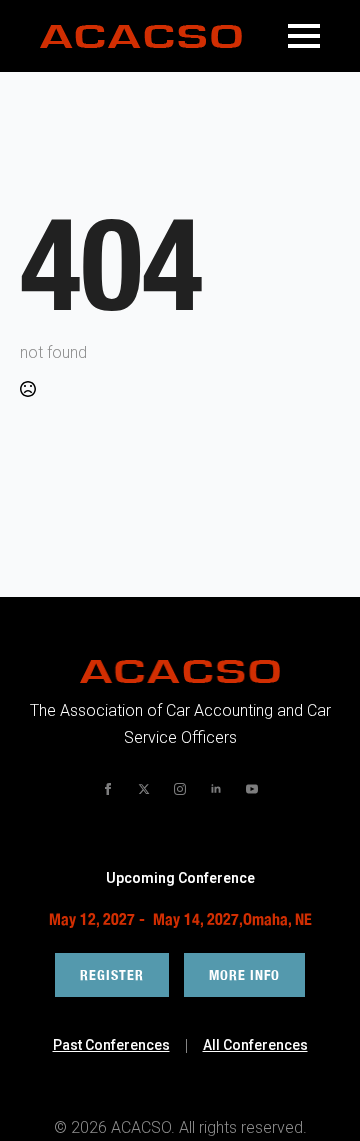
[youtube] (252, 789)
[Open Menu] (304, 36)
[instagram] (180, 789)
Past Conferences (111, 1045)
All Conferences (255, 1045)
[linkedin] (216, 789)
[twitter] (144, 789)
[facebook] (108, 789)
